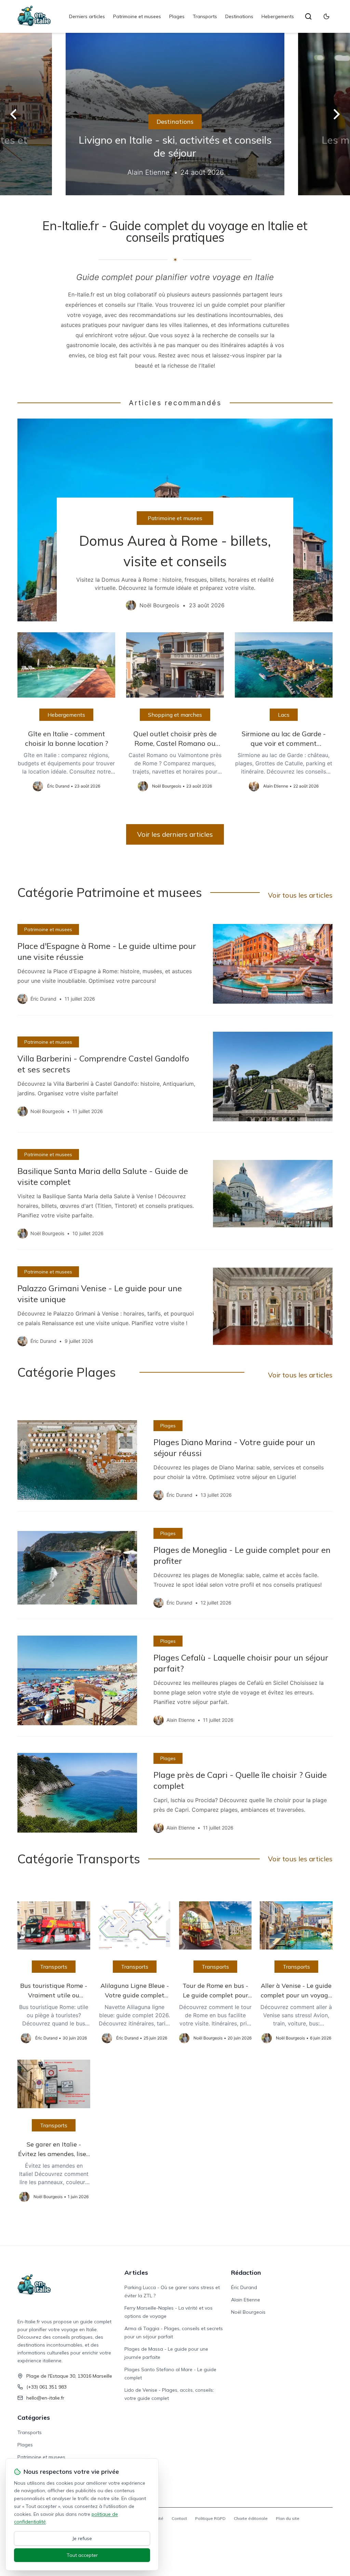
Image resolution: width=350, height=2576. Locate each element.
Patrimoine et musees (137, 16)
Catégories (34, 2418)
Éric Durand (244, 2287)
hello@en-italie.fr (45, 2398)
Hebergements (278, 16)
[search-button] (308, 16)
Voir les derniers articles (175, 834)
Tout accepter (82, 2555)
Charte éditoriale (251, 2518)
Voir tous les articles (300, 895)
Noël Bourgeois (248, 2312)
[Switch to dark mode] (326, 16)
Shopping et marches (175, 715)
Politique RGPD (210, 2518)
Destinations (239, 16)
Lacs (284, 715)
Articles (136, 2273)
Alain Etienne (246, 2300)
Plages (177, 16)
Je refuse (82, 2538)
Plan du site (288, 2518)
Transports (205, 16)
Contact (179, 2518)
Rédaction (246, 2273)
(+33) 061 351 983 (46, 2387)
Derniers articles (87, 16)
